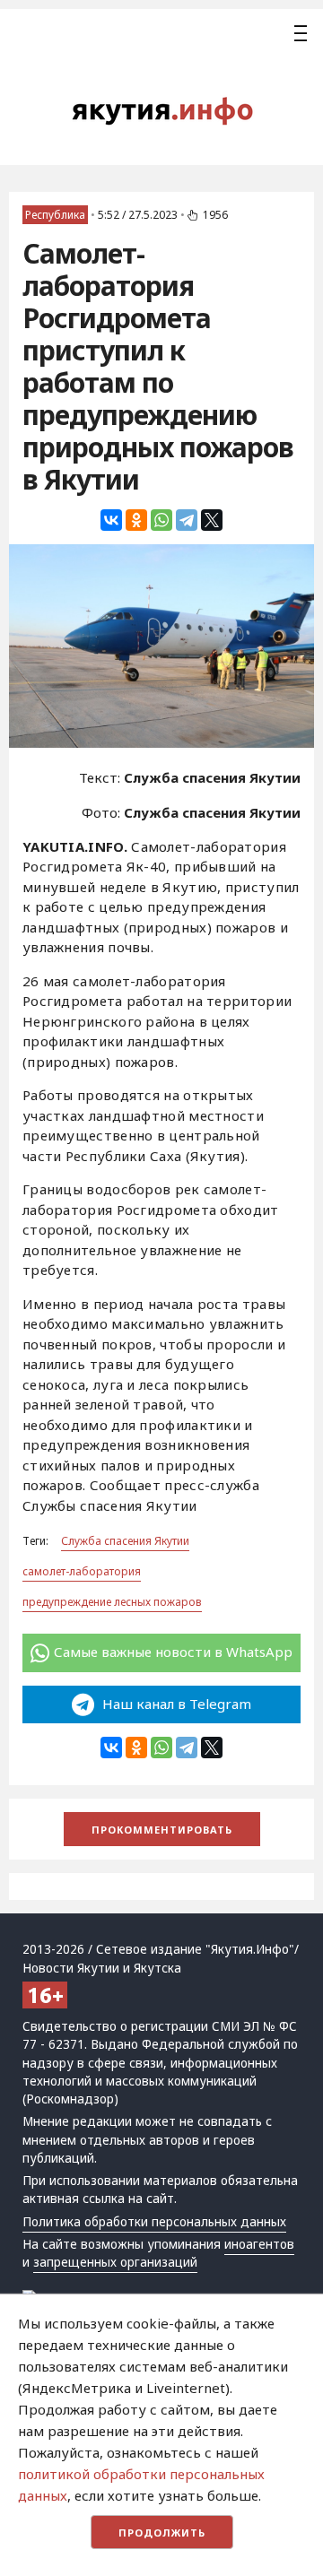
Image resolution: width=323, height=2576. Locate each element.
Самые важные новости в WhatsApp (173, 1652)
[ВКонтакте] (111, 520)
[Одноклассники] (136, 520)
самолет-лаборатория (82, 1571)
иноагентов (259, 2244)
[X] (212, 520)
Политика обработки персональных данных (154, 2222)
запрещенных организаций (115, 2262)
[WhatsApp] (161, 520)
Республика (55, 215)
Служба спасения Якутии (125, 1541)
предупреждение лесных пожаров (112, 1602)
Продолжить (162, 2533)
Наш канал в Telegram (175, 1704)
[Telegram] (187, 520)
